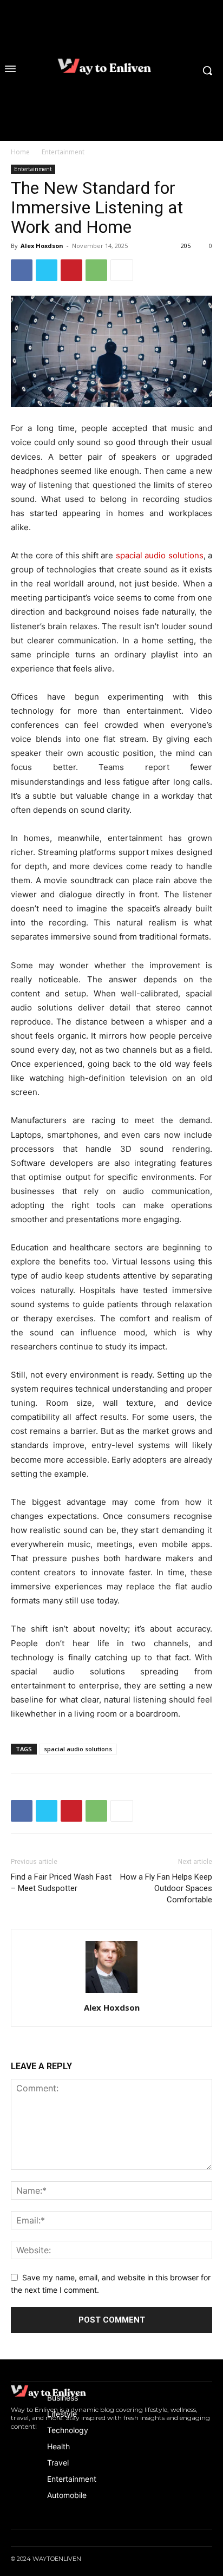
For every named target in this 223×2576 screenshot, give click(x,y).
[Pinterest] (71, 270)
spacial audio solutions (78, 1749)
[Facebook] (22, 270)
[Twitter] (47, 270)
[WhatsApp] (96, 270)
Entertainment (63, 152)
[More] (122, 270)
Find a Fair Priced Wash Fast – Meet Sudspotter (61, 1883)
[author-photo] (111, 1993)
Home (20, 152)
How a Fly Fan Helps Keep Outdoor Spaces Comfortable (166, 1888)
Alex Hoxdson (42, 246)
